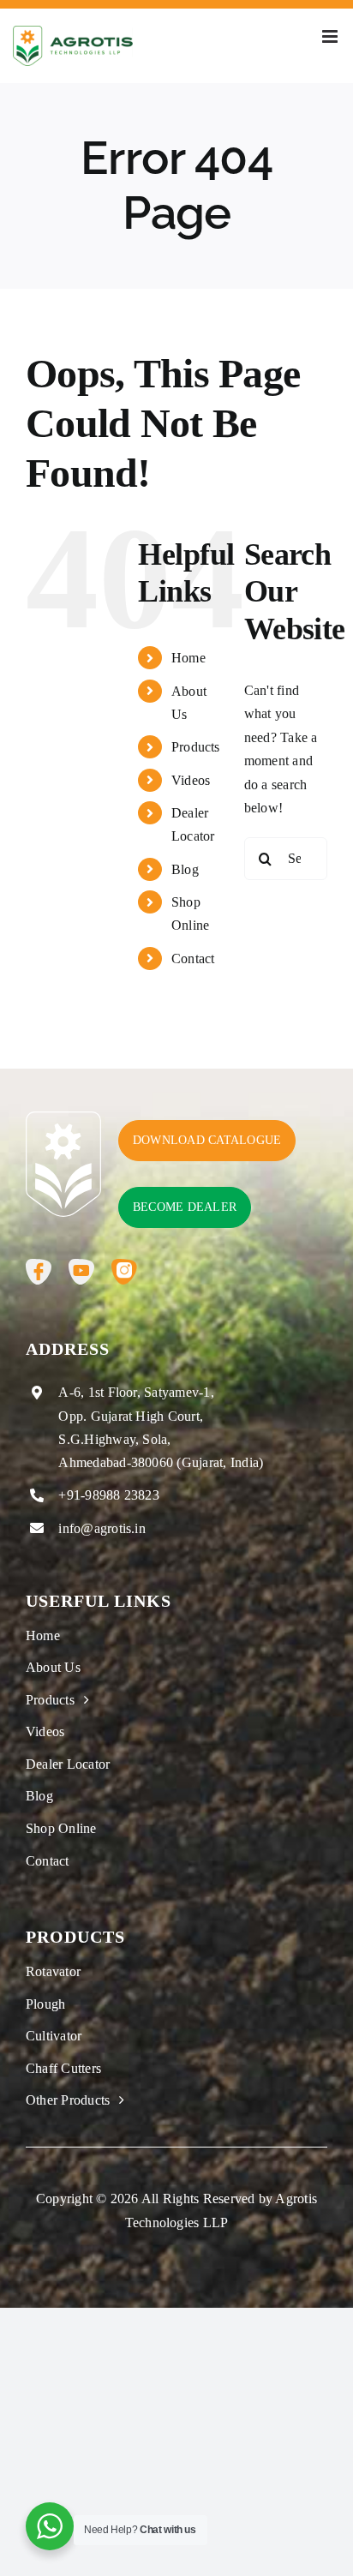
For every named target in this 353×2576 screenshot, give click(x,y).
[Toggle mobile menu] (331, 36)
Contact (193, 959)
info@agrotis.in (102, 1528)
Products (196, 747)
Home (188, 658)
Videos (191, 780)
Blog (185, 869)
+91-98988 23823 (109, 1495)
